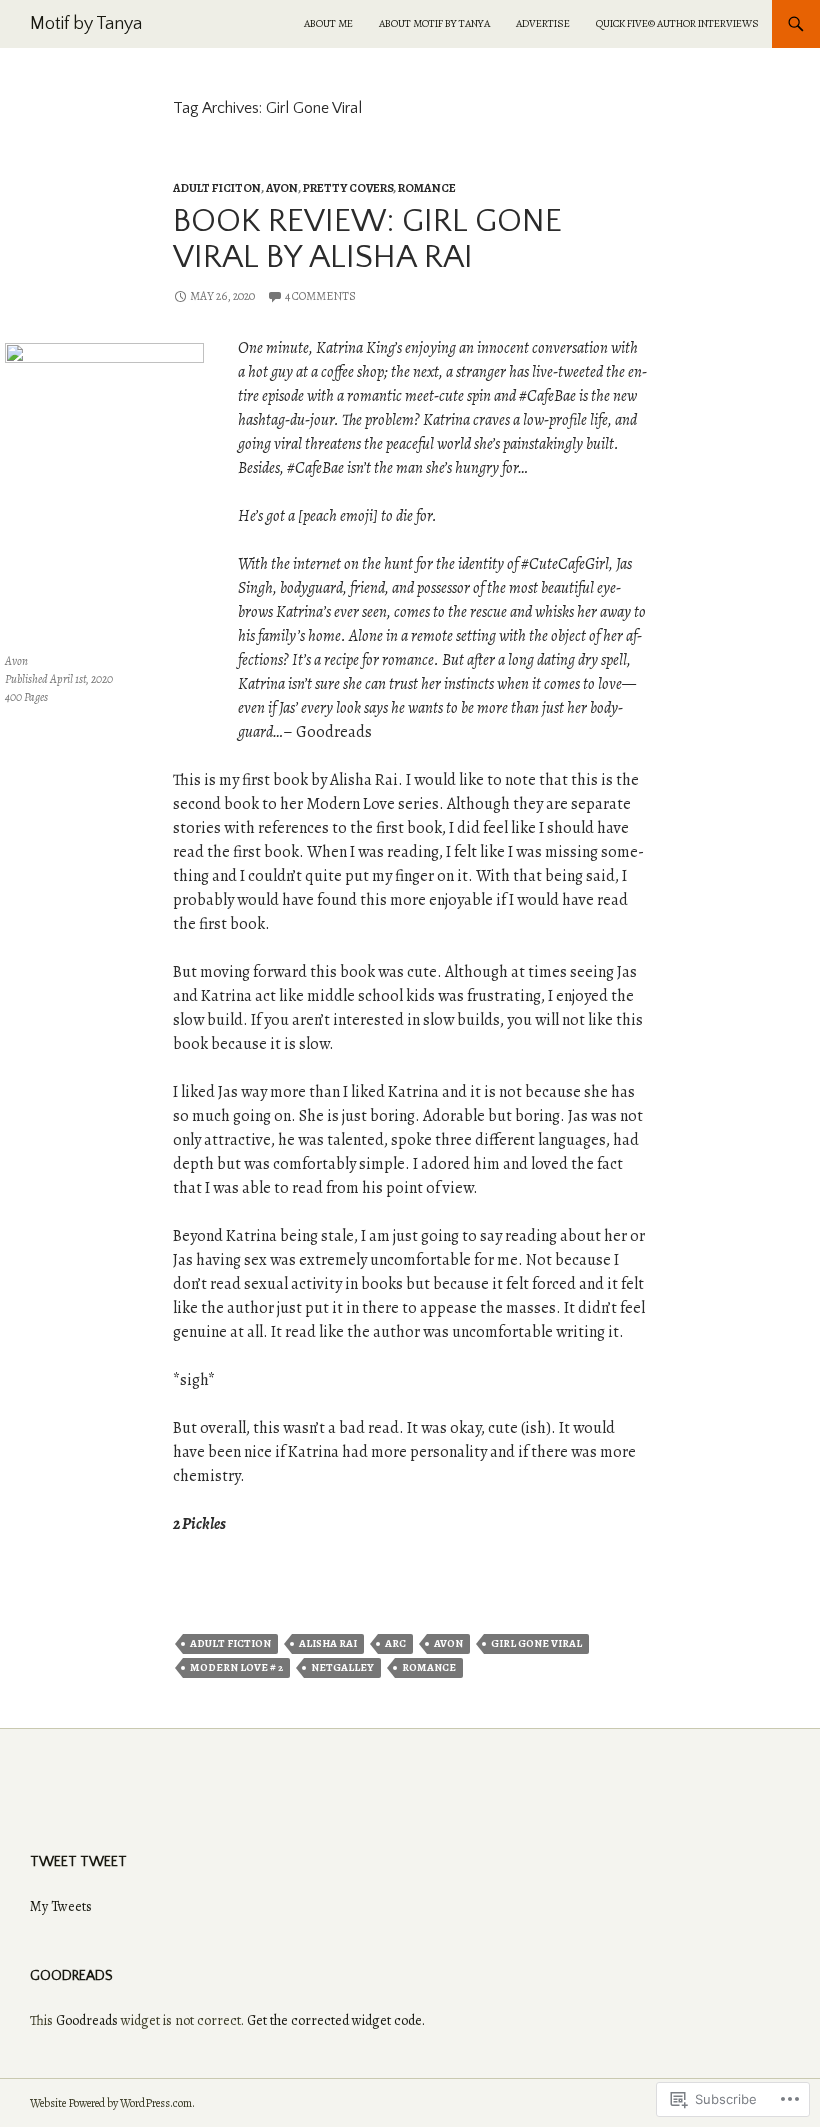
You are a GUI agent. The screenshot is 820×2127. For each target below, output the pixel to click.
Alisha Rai (328, 1643)
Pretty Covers (348, 188)
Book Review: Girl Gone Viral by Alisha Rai (367, 239)
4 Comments (320, 296)
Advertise (543, 23)
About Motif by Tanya (434, 23)
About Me (328, 23)
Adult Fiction (230, 1643)
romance (429, 1667)
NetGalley (342, 1667)
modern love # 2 (236, 1667)
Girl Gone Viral (536, 1643)
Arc (395, 1643)
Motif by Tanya (86, 24)
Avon (282, 188)
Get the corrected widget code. (336, 2020)
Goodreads (87, 2020)
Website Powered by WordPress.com (111, 2103)
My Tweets (61, 1906)
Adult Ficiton (217, 188)
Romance (427, 188)
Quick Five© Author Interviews (677, 23)
